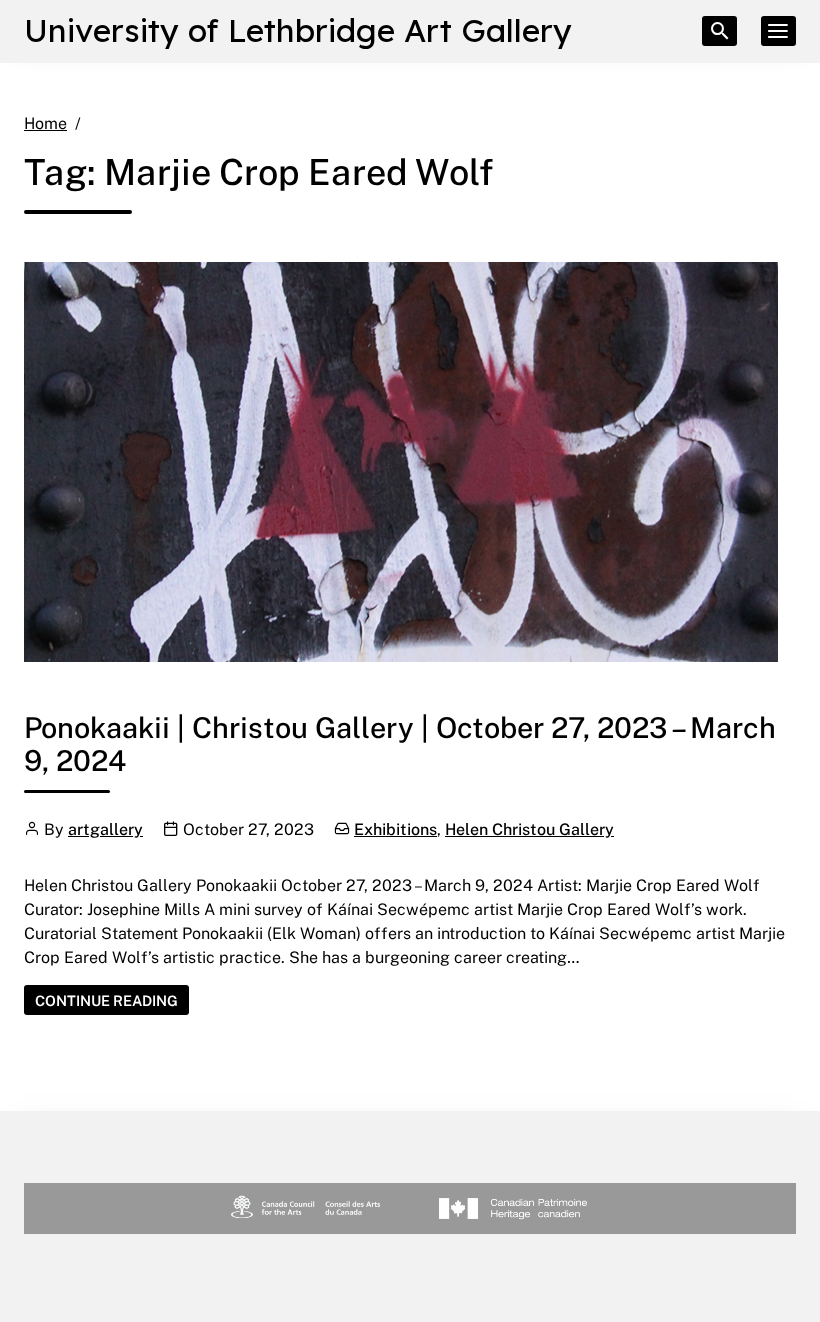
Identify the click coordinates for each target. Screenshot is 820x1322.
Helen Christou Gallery (529, 829)
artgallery (105, 829)
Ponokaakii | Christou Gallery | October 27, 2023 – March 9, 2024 (400, 743)
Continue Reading (112, 1000)
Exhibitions (395, 829)
